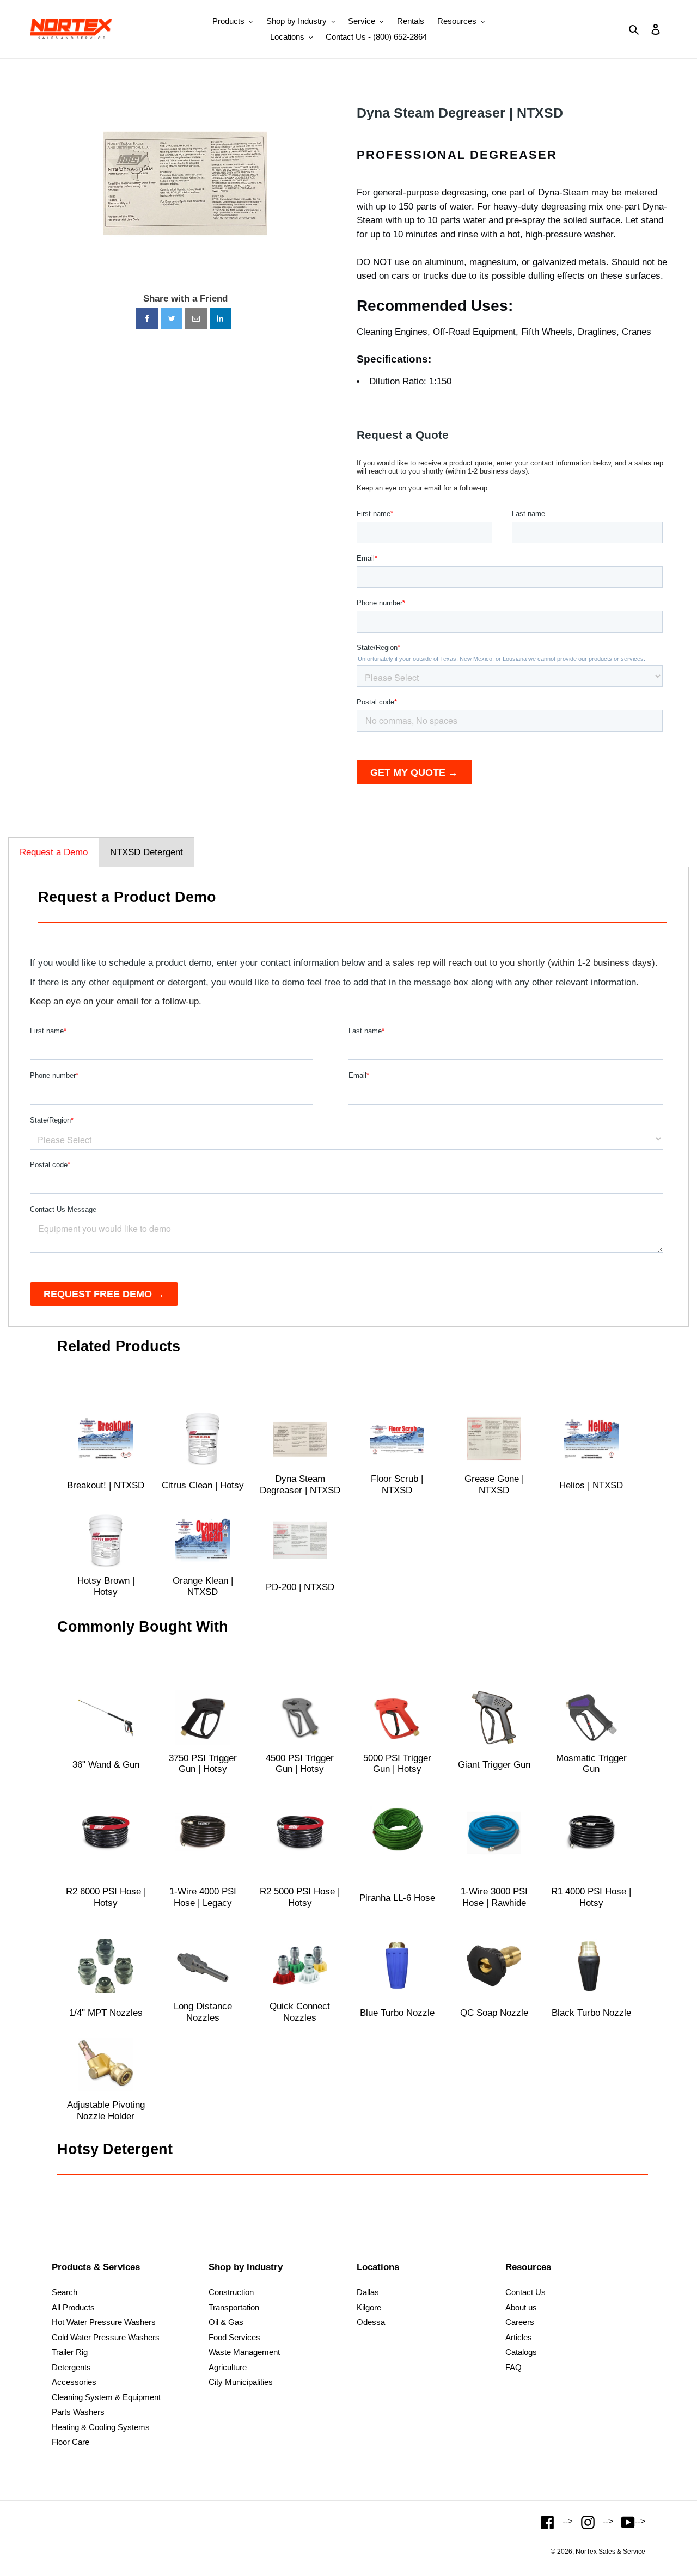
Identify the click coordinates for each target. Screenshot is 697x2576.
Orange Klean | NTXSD (203, 1586)
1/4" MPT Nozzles (106, 2013)
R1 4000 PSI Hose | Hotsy (591, 1897)
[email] (196, 318)
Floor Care (71, 2442)
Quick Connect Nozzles (300, 2012)
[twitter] (172, 318)
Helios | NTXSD (591, 1485)
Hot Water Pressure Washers (104, 2322)
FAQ (513, 2367)
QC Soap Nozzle (494, 2013)
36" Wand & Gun (106, 1765)
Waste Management (244, 2352)
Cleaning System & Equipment (106, 2397)
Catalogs (521, 2352)
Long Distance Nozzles (203, 2012)
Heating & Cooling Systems (101, 2427)
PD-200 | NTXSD (300, 1587)
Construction (231, 2292)
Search (65, 2292)
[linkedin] (221, 318)
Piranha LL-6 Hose (397, 1898)
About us (521, 2307)
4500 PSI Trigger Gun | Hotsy (300, 1764)
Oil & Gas (226, 2322)
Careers (520, 2322)
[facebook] (147, 318)
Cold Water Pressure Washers (106, 2337)
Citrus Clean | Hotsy (203, 1485)
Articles (519, 2337)
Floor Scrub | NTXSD (397, 1484)
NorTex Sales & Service (610, 2552)
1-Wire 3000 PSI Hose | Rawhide (494, 1897)
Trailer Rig (70, 2352)
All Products (73, 2307)
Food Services (234, 2337)
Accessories (74, 2382)
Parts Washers (78, 2412)
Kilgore (369, 2307)
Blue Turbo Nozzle (397, 2013)
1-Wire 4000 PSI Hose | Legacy (203, 1897)
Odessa (371, 2322)
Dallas (368, 2292)
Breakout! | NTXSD (106, 1485)
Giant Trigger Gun (494, 1765)
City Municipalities (241, 2382)
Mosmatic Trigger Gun (591, 1764)
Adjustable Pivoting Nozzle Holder (106, 2110)
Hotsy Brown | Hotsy (106, 1586)
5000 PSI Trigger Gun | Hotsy (397, 1764)
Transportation (234, 2307)
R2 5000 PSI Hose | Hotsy (300, 1897)
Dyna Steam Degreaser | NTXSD (460, 113)
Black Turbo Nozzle (591, 2013)
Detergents (71, 2367)
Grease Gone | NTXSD (494, 1484)
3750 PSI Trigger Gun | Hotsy (203, 1764)
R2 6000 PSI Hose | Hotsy (106, 1897)
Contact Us (525, 2292)
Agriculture (228, 2367)
